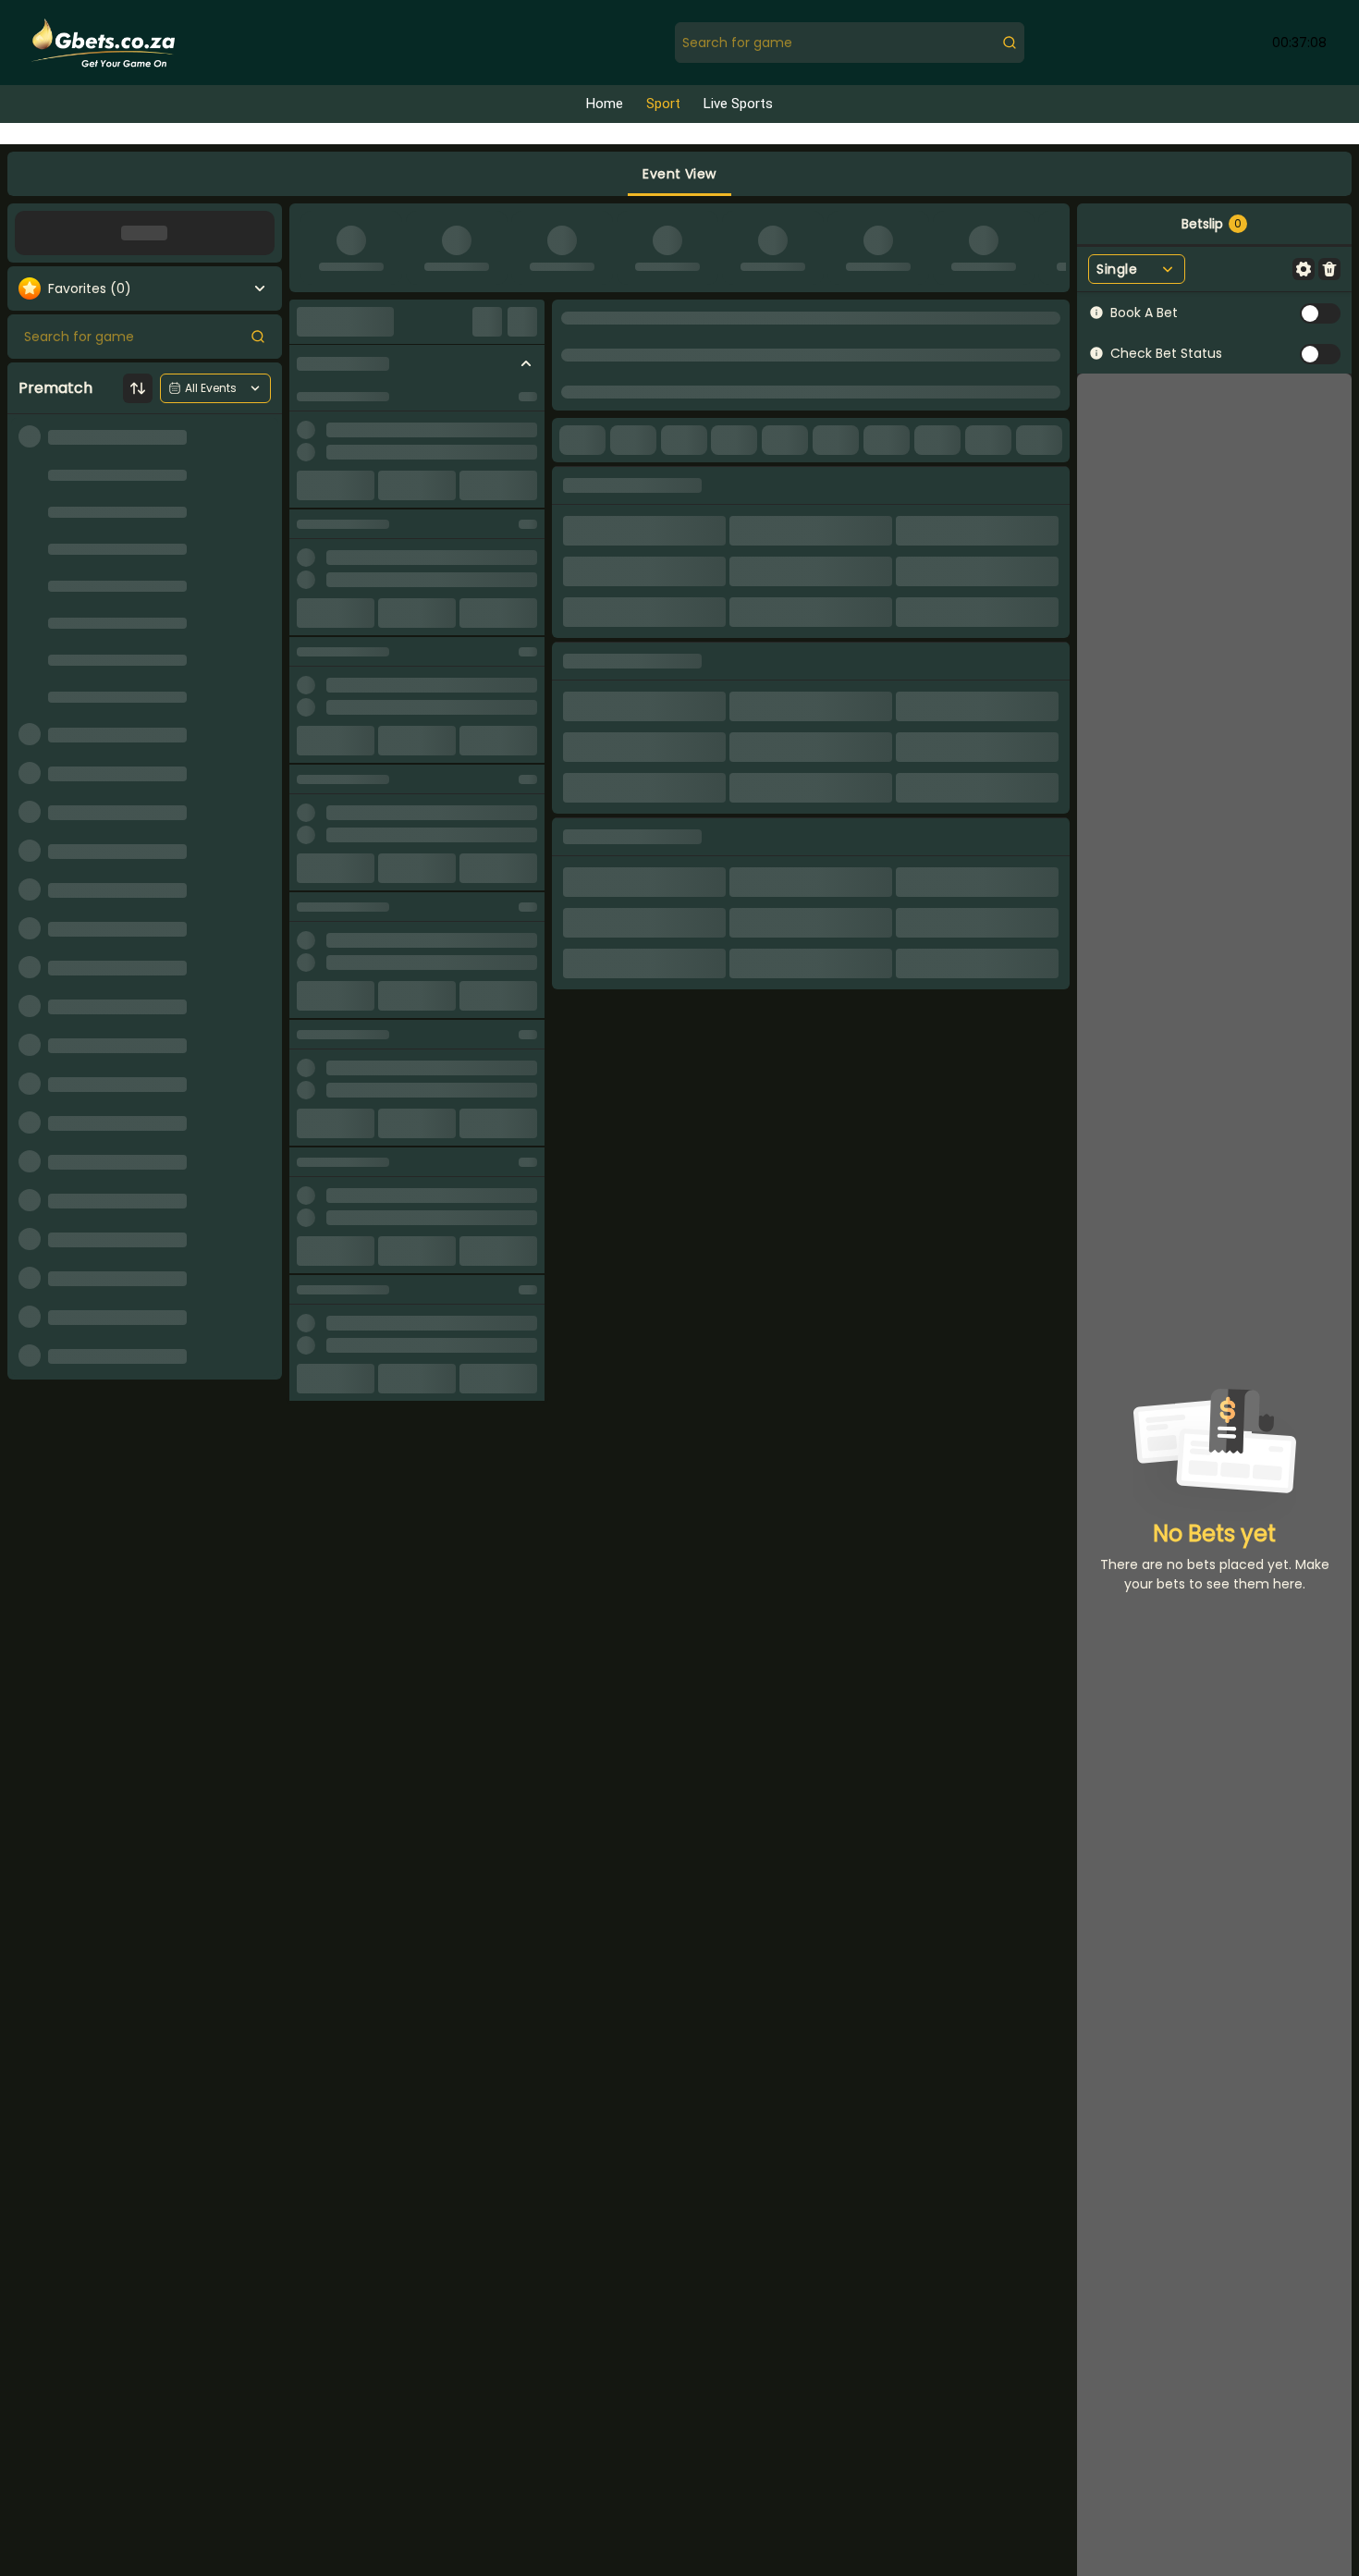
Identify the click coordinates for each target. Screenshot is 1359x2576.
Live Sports (738, 104)
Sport (663, 104)
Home (605, 104)
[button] (679, 174)
